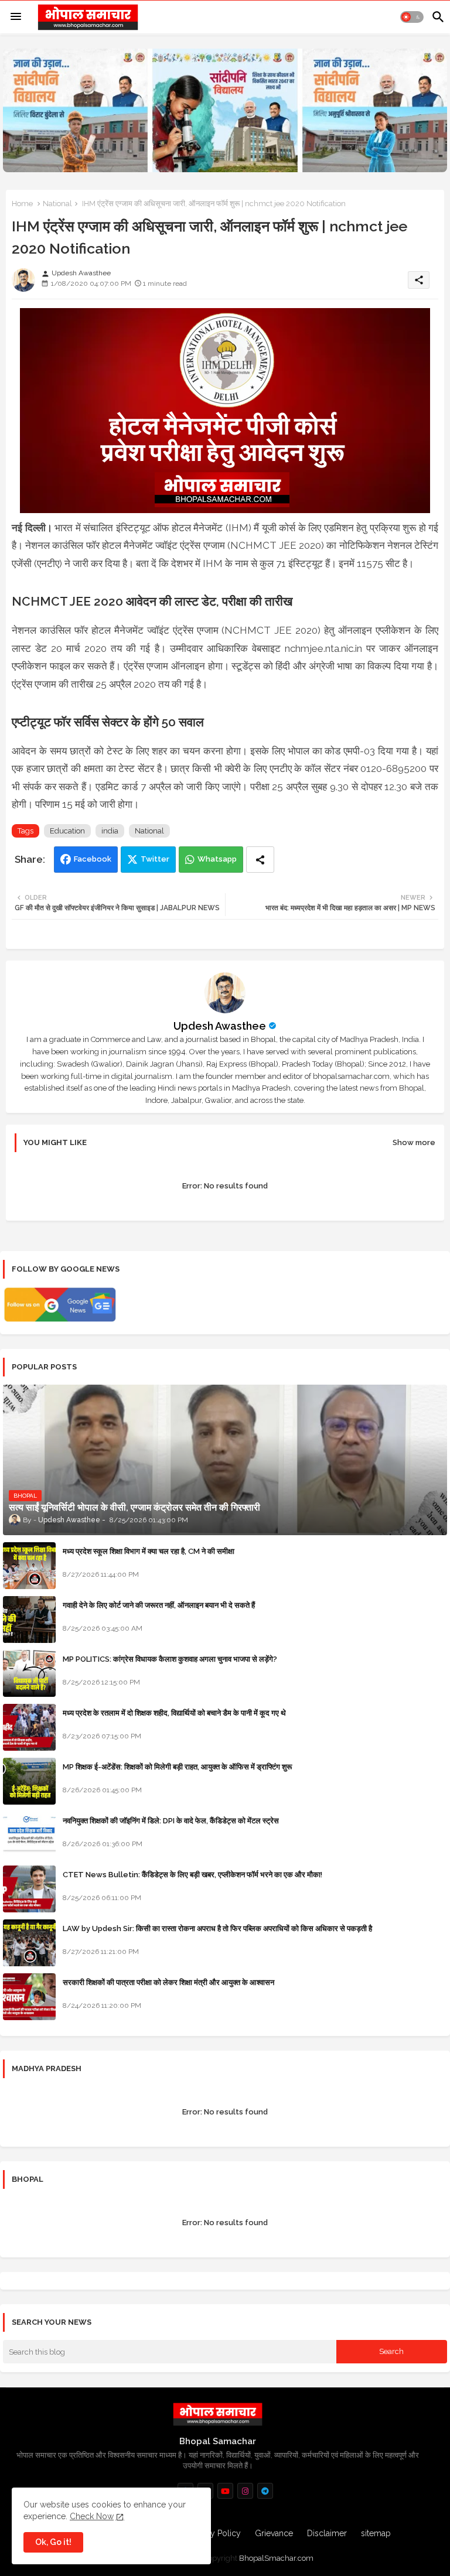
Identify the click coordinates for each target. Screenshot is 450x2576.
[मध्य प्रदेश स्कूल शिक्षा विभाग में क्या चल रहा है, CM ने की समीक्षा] (29, 1566)
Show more (414, 1142)
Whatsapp (217, 859)
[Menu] (16, 17)
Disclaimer (327, 2533)
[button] (412, 17)
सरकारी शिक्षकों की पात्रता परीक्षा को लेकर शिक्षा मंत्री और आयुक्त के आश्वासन (168, 1982)
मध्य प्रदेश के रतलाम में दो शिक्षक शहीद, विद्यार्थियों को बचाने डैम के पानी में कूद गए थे (174, 1713)
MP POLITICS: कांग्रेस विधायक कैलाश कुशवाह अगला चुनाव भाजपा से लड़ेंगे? (170, 1659)
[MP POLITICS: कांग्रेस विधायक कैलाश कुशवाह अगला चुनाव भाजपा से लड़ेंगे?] (29, 1673)
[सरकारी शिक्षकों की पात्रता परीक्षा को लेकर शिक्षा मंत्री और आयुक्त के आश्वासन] (29, 1997)
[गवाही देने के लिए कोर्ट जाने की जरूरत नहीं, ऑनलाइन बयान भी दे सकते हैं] (29, 1620)
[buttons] (225, 2491)
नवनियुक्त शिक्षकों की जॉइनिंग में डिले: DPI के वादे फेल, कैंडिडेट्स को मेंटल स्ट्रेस (171, 1821)
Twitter (155, 859)
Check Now (92, 2516)
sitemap (376, 2533)
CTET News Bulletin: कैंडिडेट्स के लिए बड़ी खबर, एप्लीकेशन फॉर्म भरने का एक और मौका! (192, 1875)
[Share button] (260, 860)
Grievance (274, 2533)
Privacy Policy (214, 2533)
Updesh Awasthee (220, 1026)
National (57, 204)
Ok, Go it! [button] (53, 2542)
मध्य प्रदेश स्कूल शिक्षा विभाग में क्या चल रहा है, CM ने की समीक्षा (149, 1551)
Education (67, 831)
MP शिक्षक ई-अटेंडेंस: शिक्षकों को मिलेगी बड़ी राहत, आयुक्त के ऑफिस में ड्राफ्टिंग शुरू (177, 1767)
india (110, 831)
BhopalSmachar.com (276, 2558)
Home (22, 204)
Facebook (93, 859)
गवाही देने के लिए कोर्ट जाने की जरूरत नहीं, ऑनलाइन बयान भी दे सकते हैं (159, 1605)
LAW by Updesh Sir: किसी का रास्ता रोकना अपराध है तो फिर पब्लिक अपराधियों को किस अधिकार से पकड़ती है (217, 1928)
